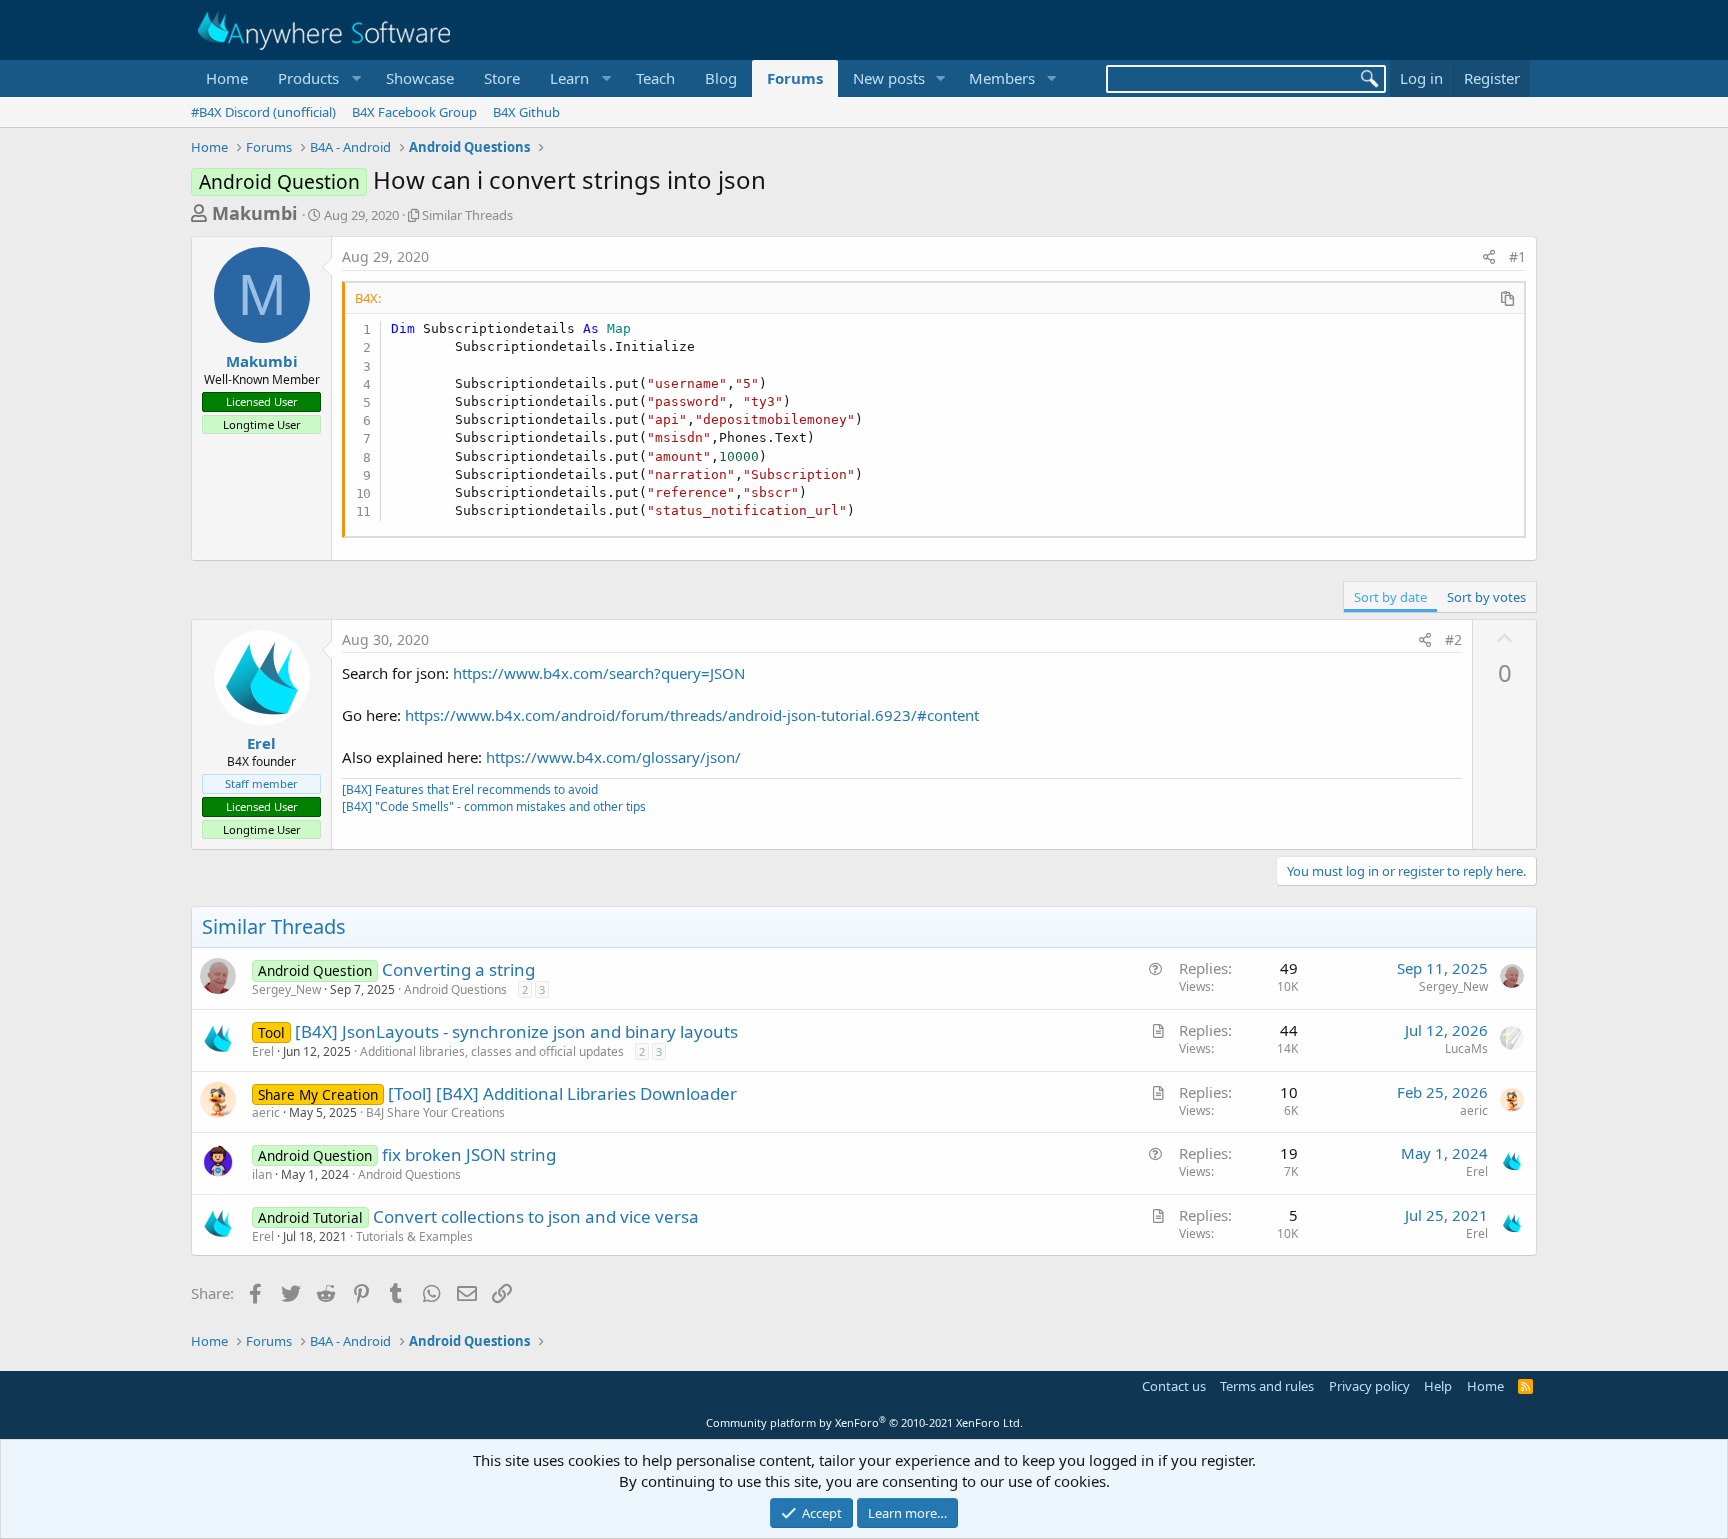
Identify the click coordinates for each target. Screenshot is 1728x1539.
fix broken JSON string (469, 1154)
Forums (795, 78)
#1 (1517, 256)
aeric (266, 1112)
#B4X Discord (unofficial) (263, 112)
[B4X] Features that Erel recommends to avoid (470, 789)
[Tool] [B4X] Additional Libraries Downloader (562, 1093)
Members (1002, 78)
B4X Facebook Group (414, 112)
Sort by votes (1486, 597)
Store (502, 78)
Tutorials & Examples (414, 1236)
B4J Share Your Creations (435, 1112)
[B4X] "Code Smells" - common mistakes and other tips (494, 806)
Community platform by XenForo (864, 1422)
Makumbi (254, 213)
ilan (262, 1174)
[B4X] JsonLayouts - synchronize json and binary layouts (516, 1031)
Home (227, 78)
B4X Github (526, 112)
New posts (889, 78)
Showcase (420, 78)
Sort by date (1390, 597)
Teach (655, 78)
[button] (317, 78)
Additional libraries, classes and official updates (492, 1051)
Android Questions (455, 989)
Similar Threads (467, 215)
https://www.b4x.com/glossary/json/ (613, 757)
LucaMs (1466, 1048)
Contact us (1174, 1386)
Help (1438, 1386)
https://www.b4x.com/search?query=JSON (599, 673)
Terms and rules (1267, 1386)
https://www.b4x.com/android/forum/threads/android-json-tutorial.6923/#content (692, 715)
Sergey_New (286, 989)
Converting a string (458, 969)
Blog (721, 78)
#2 (1453, 639)
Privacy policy (1369, 1386)
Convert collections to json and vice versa (536, 1216)
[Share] (1489, 257)
